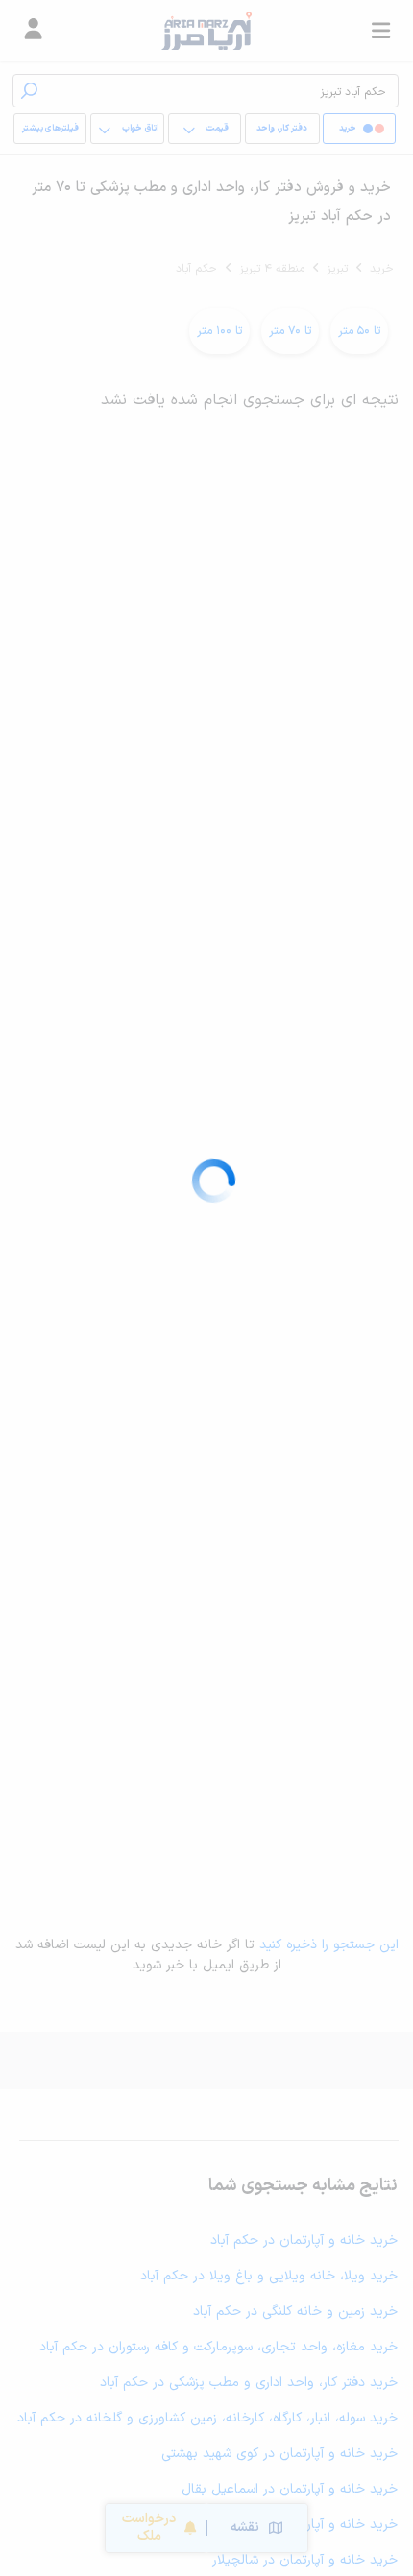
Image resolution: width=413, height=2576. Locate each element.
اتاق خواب (140, 129)
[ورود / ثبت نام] (33, 31)
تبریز (337, 269)
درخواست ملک (149, 2528)
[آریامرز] (206, 31)
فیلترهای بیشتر (50, 129)
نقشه (245, 2528)
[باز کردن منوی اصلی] (380, 31)
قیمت (217, 129)
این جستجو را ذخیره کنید (329, 1945)
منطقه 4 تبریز (272, 269)
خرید (382, 269)
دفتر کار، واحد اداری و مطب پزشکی (282, 133)
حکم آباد (196, 269)
